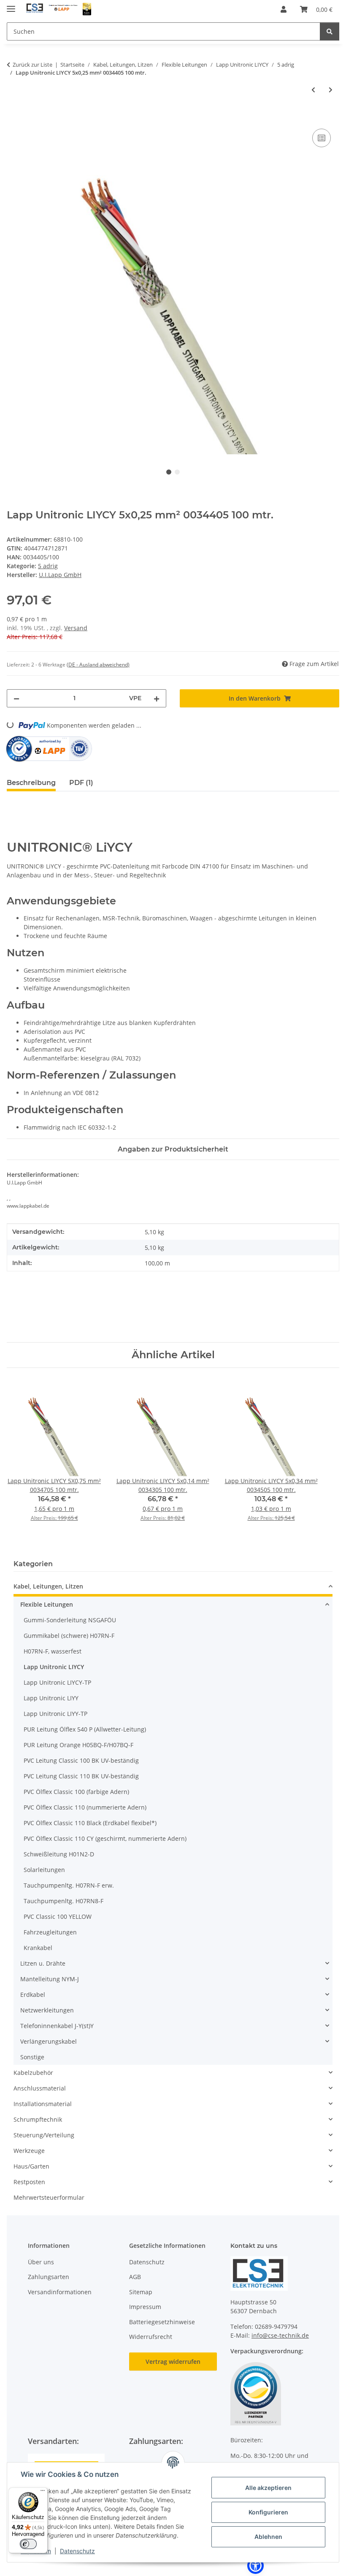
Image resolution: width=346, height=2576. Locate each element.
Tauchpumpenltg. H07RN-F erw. (69, 1885)
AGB (135, 2277)
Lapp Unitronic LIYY (51, 1698)
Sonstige (32, 2057)
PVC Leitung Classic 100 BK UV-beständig (81, 1760)
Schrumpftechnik (38, 2119)
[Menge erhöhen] (157, 698)
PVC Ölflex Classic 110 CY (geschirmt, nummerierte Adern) (105, 1838)
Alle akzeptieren (268, 2488)
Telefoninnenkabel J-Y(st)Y (57, 2026)
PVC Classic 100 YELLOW (58, 1916)
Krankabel (38, 1948)
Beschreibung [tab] (31, 783)
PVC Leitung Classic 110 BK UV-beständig (81, 1776)
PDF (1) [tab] (81, 783)
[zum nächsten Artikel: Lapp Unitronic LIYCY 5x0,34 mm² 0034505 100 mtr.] (331, 90)
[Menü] (43, 2492)
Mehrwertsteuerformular (49, 2197)
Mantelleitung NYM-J (50, 1979)
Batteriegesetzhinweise (162, 2322)
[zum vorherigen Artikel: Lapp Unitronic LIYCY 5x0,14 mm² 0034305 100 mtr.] (313, 90)
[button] (284, 9)
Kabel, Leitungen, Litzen (48, 1586)
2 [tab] (177, 472)
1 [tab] (169, 472)
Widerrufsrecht (151, 2337)
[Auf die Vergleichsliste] (322, 138)
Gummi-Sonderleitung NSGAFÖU (70, 1620)
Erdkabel (33, 1995)
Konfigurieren (268, 2512)
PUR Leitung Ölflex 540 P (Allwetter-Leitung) (85, 1729)
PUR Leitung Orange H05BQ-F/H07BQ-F (78, 1745)
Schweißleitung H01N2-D (59, 1854)
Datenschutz (77, 2551)
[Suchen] (330, 31)
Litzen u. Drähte (43, 1963)
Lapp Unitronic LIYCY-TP (57, 1682)
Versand (76, 628)
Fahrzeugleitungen (50, 1932)
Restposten (29, 2182)
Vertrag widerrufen (173, 2362)
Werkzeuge (29, 2151)
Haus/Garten (31, 2166)
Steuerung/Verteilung (44, 2135)
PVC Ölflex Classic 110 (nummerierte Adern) (85, 1807)
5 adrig (48, 566)
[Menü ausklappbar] (11, 5)
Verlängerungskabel (49, 2041)
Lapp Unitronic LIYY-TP (55, 1714)
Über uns (41, 2262)
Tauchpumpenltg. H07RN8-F (64, 1901)
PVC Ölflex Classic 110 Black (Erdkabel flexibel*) (90, 1823)
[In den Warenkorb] (14, 117)
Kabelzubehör (33, 2073)
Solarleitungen (44, 1870)
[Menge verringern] (16, 698)
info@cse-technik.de (280, 2335)
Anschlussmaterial (40, 2088)
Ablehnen (268, 2537)
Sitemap (141, 2292)
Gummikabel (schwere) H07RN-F (69, 1636)
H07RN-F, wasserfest (53, 1651)
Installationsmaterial (43, 2104)
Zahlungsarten (49, 2277)
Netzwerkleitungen (47, 2010)
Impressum (145, 2307)
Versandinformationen (60, 2292)
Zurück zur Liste (32, 65)
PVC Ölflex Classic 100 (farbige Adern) (76, 1792)
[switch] (28, 2544)
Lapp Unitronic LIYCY (54, 1667)
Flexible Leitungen (47, 1604)
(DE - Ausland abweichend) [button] (98, 665)
